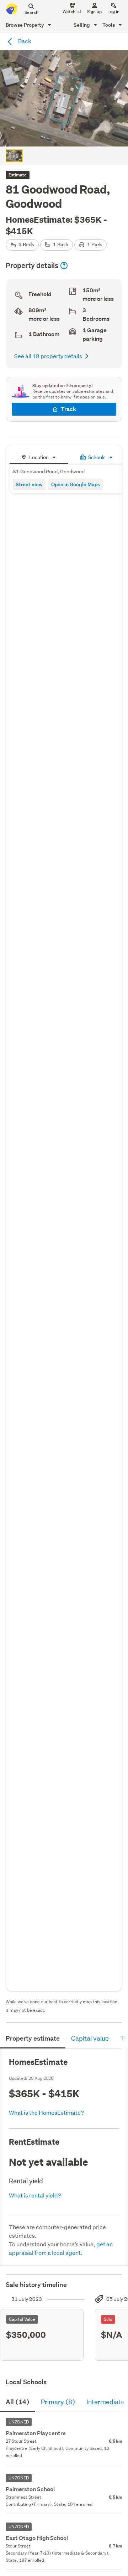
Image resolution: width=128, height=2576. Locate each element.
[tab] (39, 456)
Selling (82, 25)
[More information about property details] (64, 266)
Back (24, 41)
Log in (113, 12)
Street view (29, 484)
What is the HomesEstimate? (46, 2112)
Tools (109, 25)
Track (68, 409)
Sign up (94, 12)
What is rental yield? (35, 2195)
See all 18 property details (48, 356)
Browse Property (25, 25)
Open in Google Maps (76, 484)
